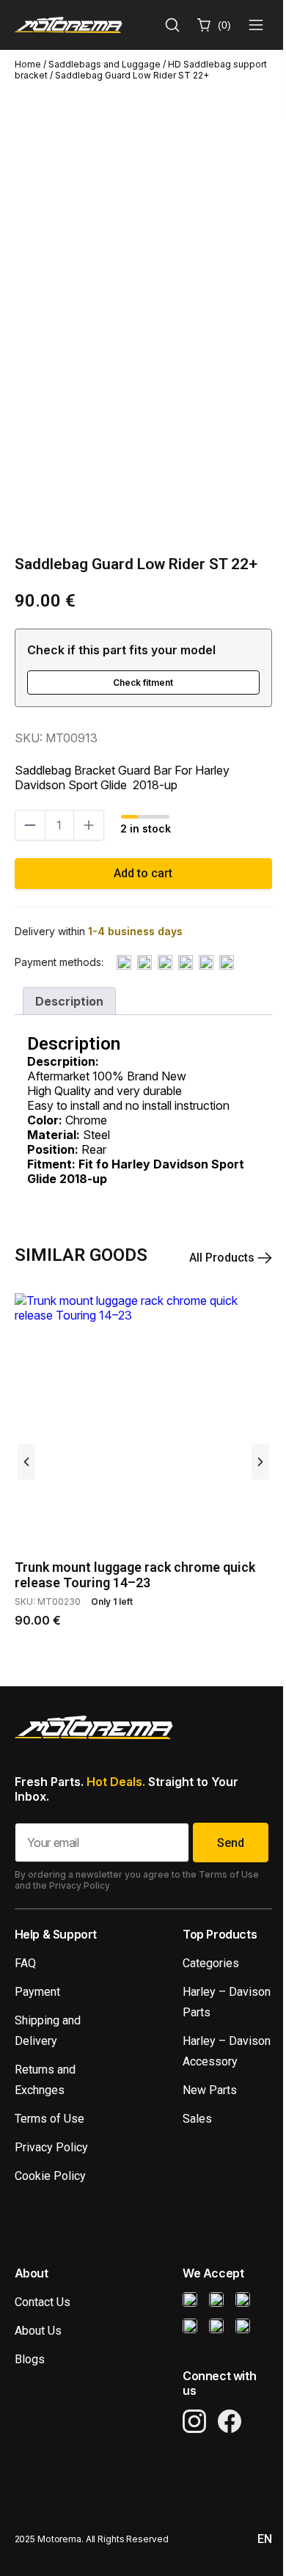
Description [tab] (69, 1001)
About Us (38, 2331)
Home (28, 64)
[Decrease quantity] (30, 825)
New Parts (210, 2090)
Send (231, 1843)
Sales (197, 2119)
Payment (37, 1992)
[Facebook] (230, 2421)
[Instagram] (194, 2421)
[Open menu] (256, 25)
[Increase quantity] (89, 825)
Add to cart (143, 873)
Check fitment (143, 683)
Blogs (30, 2359)
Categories (211, 1963)
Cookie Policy (50, 2176)
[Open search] (172, 25)
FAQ (25, 1963)
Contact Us (43, 2302)
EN (265, 2539)
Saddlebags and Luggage (104, 64)
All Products (223, 1258)
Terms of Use (49, 2119)
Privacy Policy (51, 2147)
